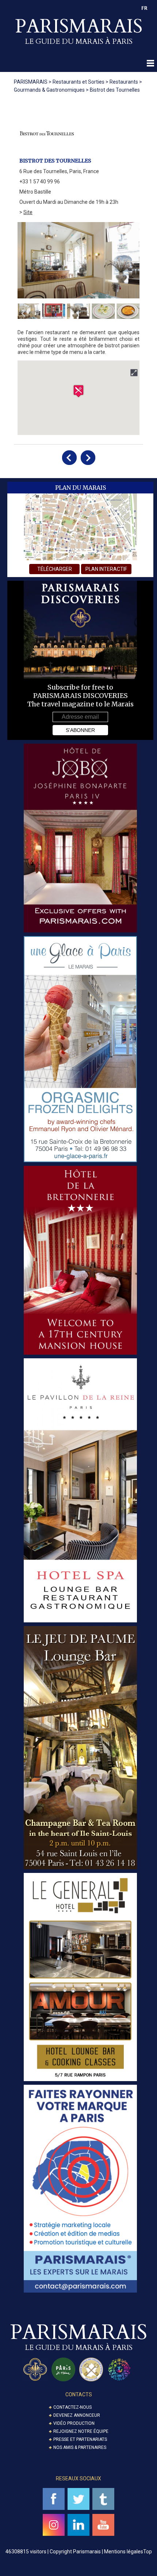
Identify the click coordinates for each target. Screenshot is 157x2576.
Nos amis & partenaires (80, 2447)
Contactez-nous (72, 2407)
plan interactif (106, 569)
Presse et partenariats (80, 2439)
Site (28, 212)
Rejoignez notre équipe (81, 2431)
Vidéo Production (74, 2423)
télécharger (55, 569)
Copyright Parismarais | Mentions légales (96, 2552)
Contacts (79, 2394)
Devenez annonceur (77, 2415)
